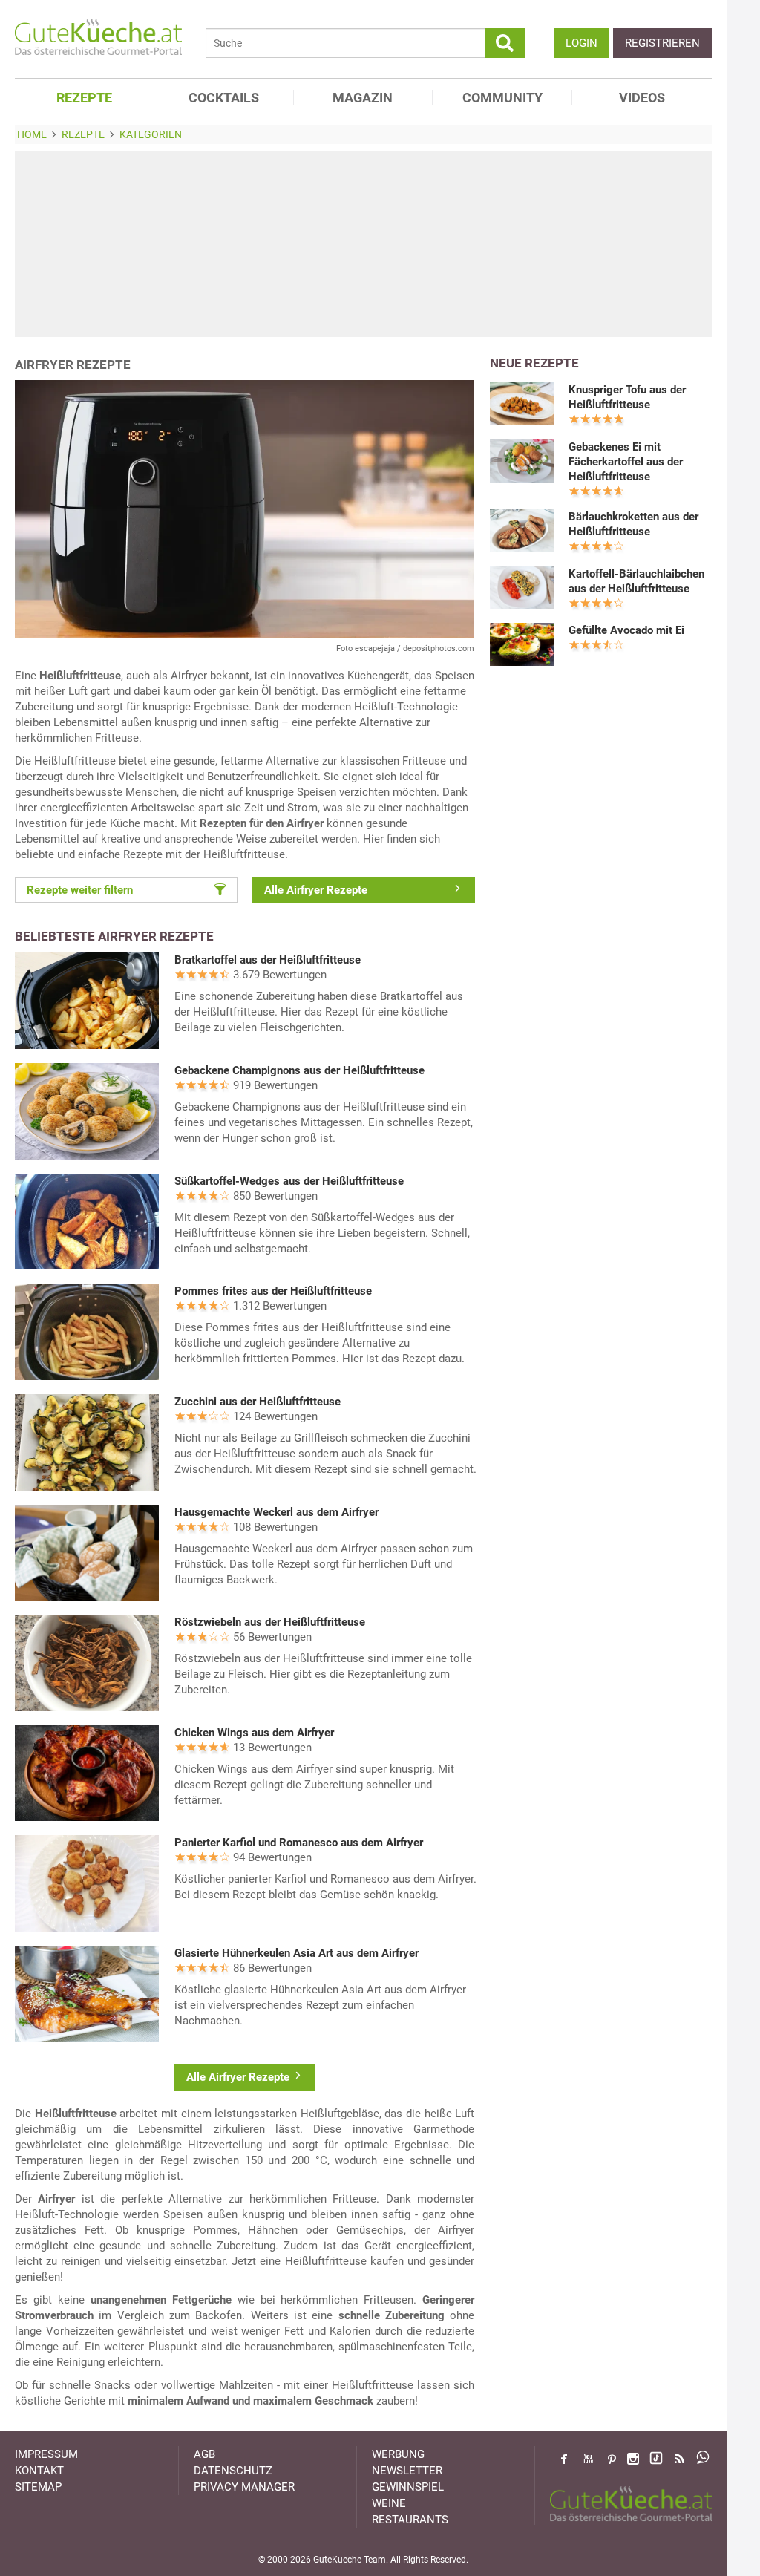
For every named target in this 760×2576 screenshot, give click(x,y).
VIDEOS (642, 98)
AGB (204, 2454)
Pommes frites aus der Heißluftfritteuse (273, 1291)
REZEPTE (84, 98)
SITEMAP (38, 2487)
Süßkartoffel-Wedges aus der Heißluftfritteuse (289, 1181)
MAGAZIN (363, 98)
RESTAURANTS (410, 2520)
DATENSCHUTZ (233, 2471)
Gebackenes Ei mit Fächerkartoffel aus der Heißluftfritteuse (626, 462)
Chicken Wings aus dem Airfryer (254, 1733)
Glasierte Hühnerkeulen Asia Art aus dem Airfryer (297, 1953)
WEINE (389, 2503)
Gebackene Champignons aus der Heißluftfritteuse (299, 1070)
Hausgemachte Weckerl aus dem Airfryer (276, 1512)
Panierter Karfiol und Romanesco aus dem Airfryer (299, 1843)
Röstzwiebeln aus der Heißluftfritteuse (270, 1622)
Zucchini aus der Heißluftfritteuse (258, 1402)
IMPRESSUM (46, 2454)
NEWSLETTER (407, 2471)
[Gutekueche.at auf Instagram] (633, 2459)
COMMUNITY (502, 98)
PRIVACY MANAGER (244, 2487)
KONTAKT (39, 2471)
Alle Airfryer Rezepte (316, 890)
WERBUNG (398, 2454)
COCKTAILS (224, 98)
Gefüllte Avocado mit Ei (626, 630)
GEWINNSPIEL (408, 2487)
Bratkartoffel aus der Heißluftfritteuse (268, 960)
